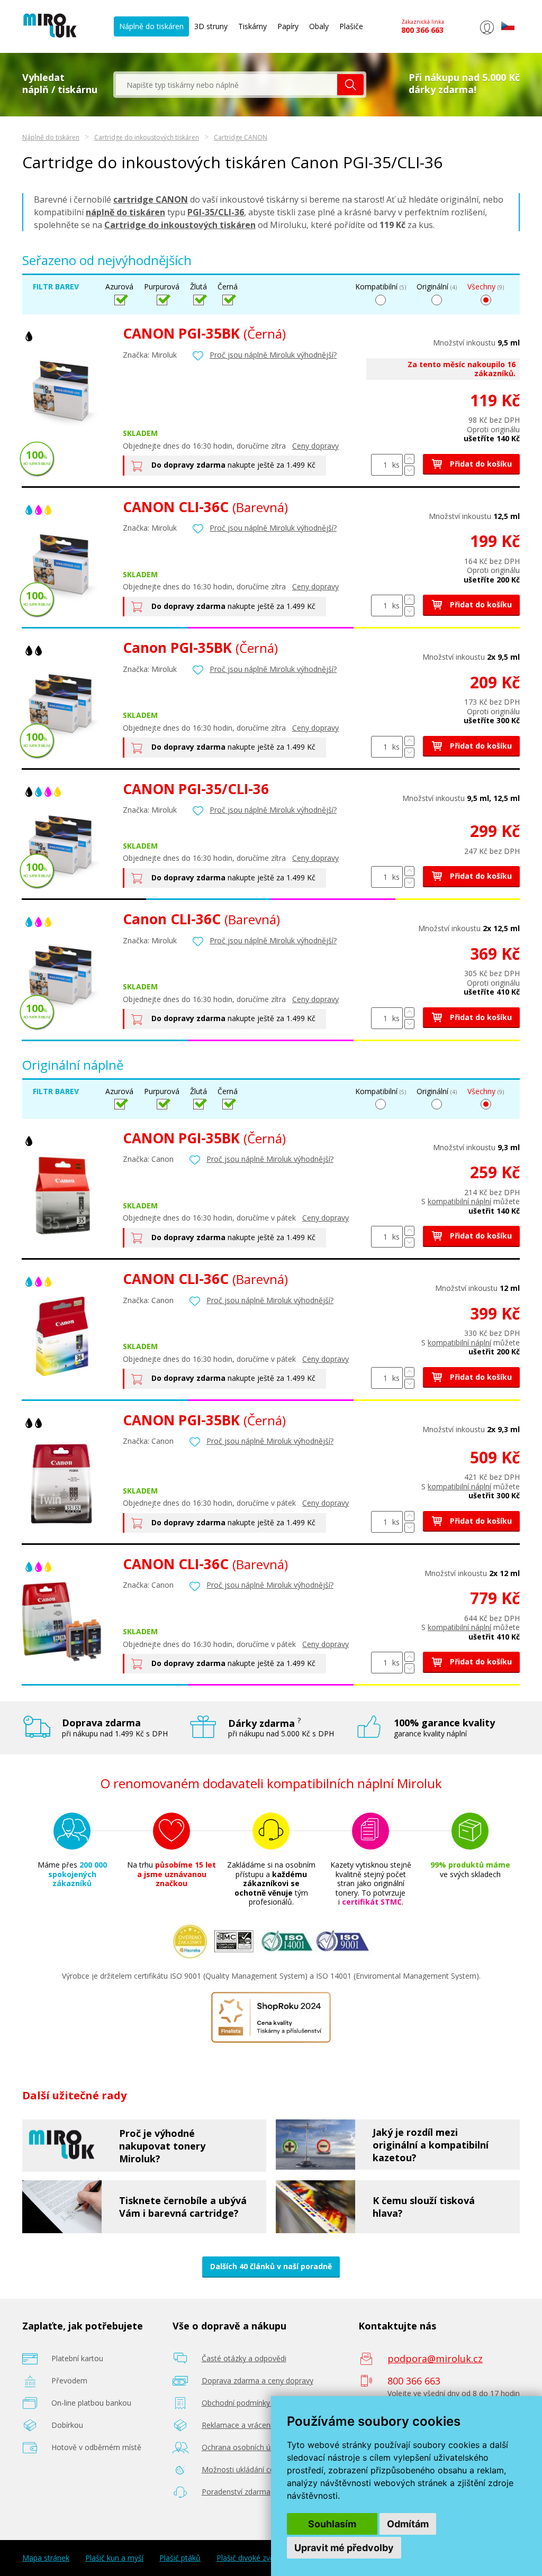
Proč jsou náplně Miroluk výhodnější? (273, 355)
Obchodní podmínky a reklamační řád (265, 2403)
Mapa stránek (46, 2558)
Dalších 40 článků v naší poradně (271, 2266)
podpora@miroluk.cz (435, 2359)
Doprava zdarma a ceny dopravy (258, 2381)
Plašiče (351, 26)
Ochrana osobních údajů (244, 2447)
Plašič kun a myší (114, 2558)
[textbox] (227, 85)
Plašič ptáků (180, 2558)
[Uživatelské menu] (487, 34)
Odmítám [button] (408, 2524)
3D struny (211, 26)
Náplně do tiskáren (151, 26)
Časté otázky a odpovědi (244, 2358)
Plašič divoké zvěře (249, 2558)
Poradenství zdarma (236, 2492)
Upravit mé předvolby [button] (344, 2548)
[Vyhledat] (350, 85)
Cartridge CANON (241, 137)
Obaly (319, 26)
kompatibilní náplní (459, 1201)
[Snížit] (409, 471)
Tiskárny (252, 26)
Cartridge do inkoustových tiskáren (147, 137)
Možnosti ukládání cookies (247, 2469)
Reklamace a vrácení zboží (247, 2425)
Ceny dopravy (315, 446)
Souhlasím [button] (332, 2524)
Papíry (288, 26)
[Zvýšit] (409, 459)
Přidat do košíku (480, 464)
